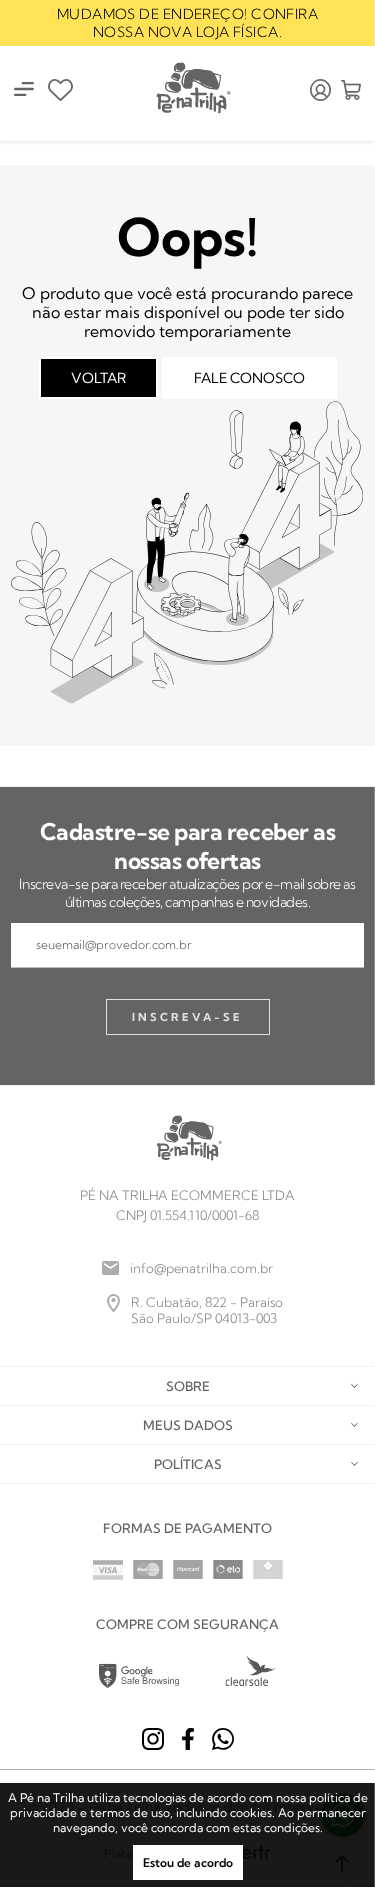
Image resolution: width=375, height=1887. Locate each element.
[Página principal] (192, 89)
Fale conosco (249, 378)
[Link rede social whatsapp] (223, 1739)
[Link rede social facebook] (188, 1739)
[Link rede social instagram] (153, 1739)
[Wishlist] (60, 90)
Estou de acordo (188, 1862)
